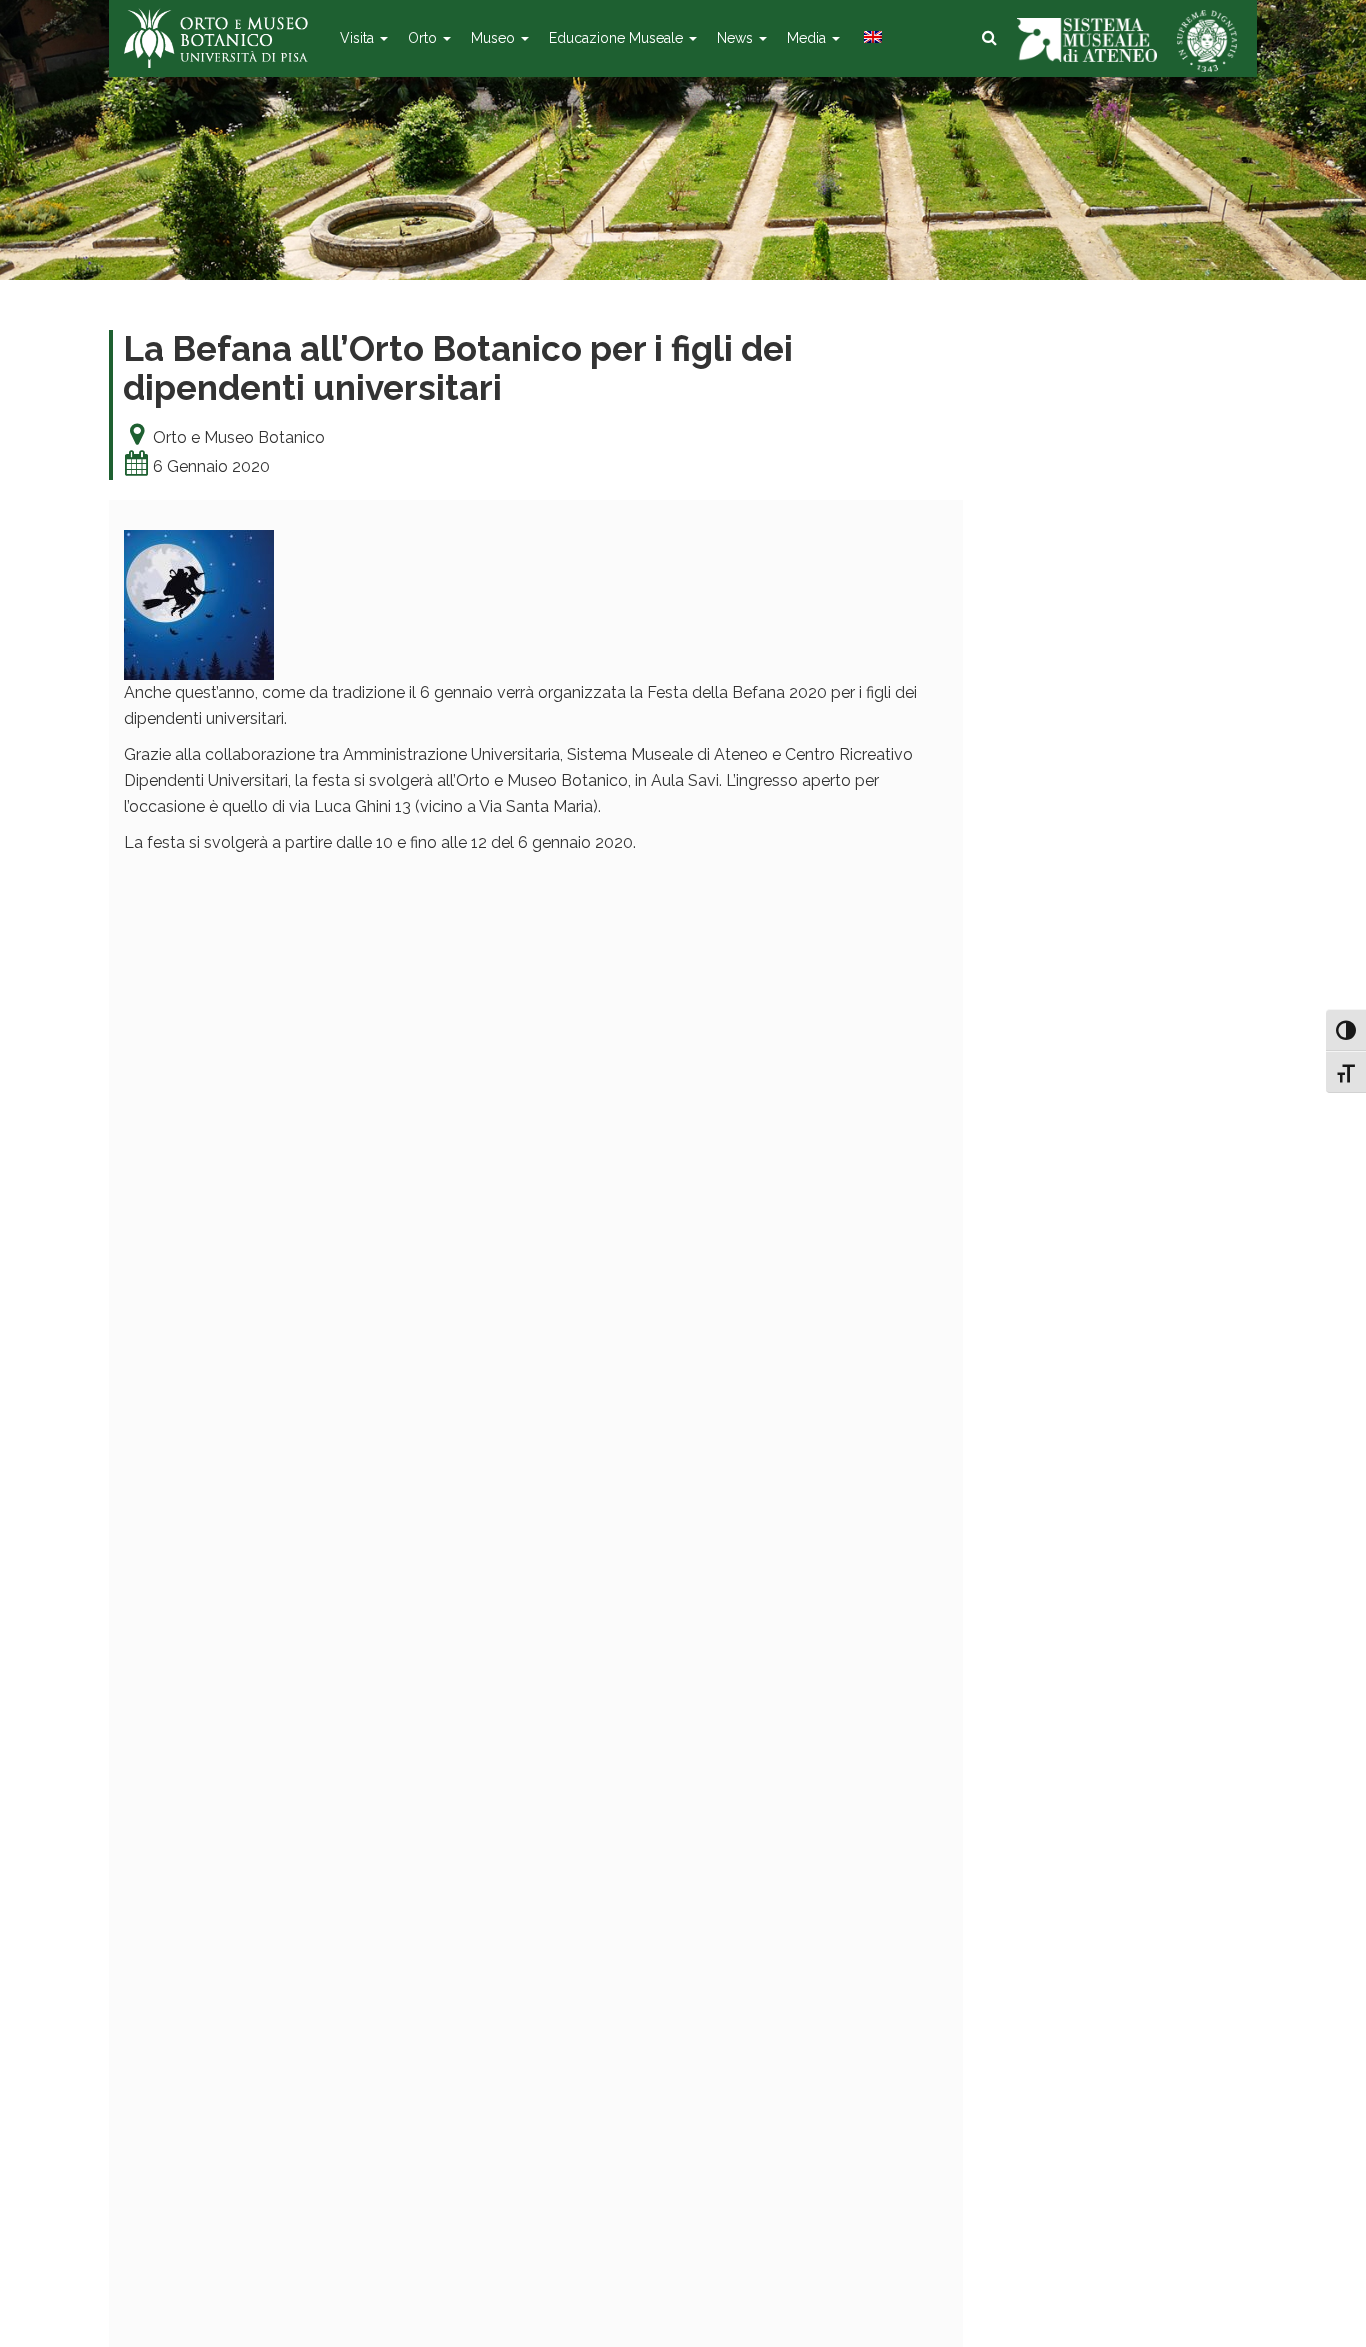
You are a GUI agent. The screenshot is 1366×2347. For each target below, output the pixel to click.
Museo (495, 38)
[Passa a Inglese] (871, 38)
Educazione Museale (618, 38)
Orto (424, 38)
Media (808, 38)
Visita (359, 38)
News (737, 38)
